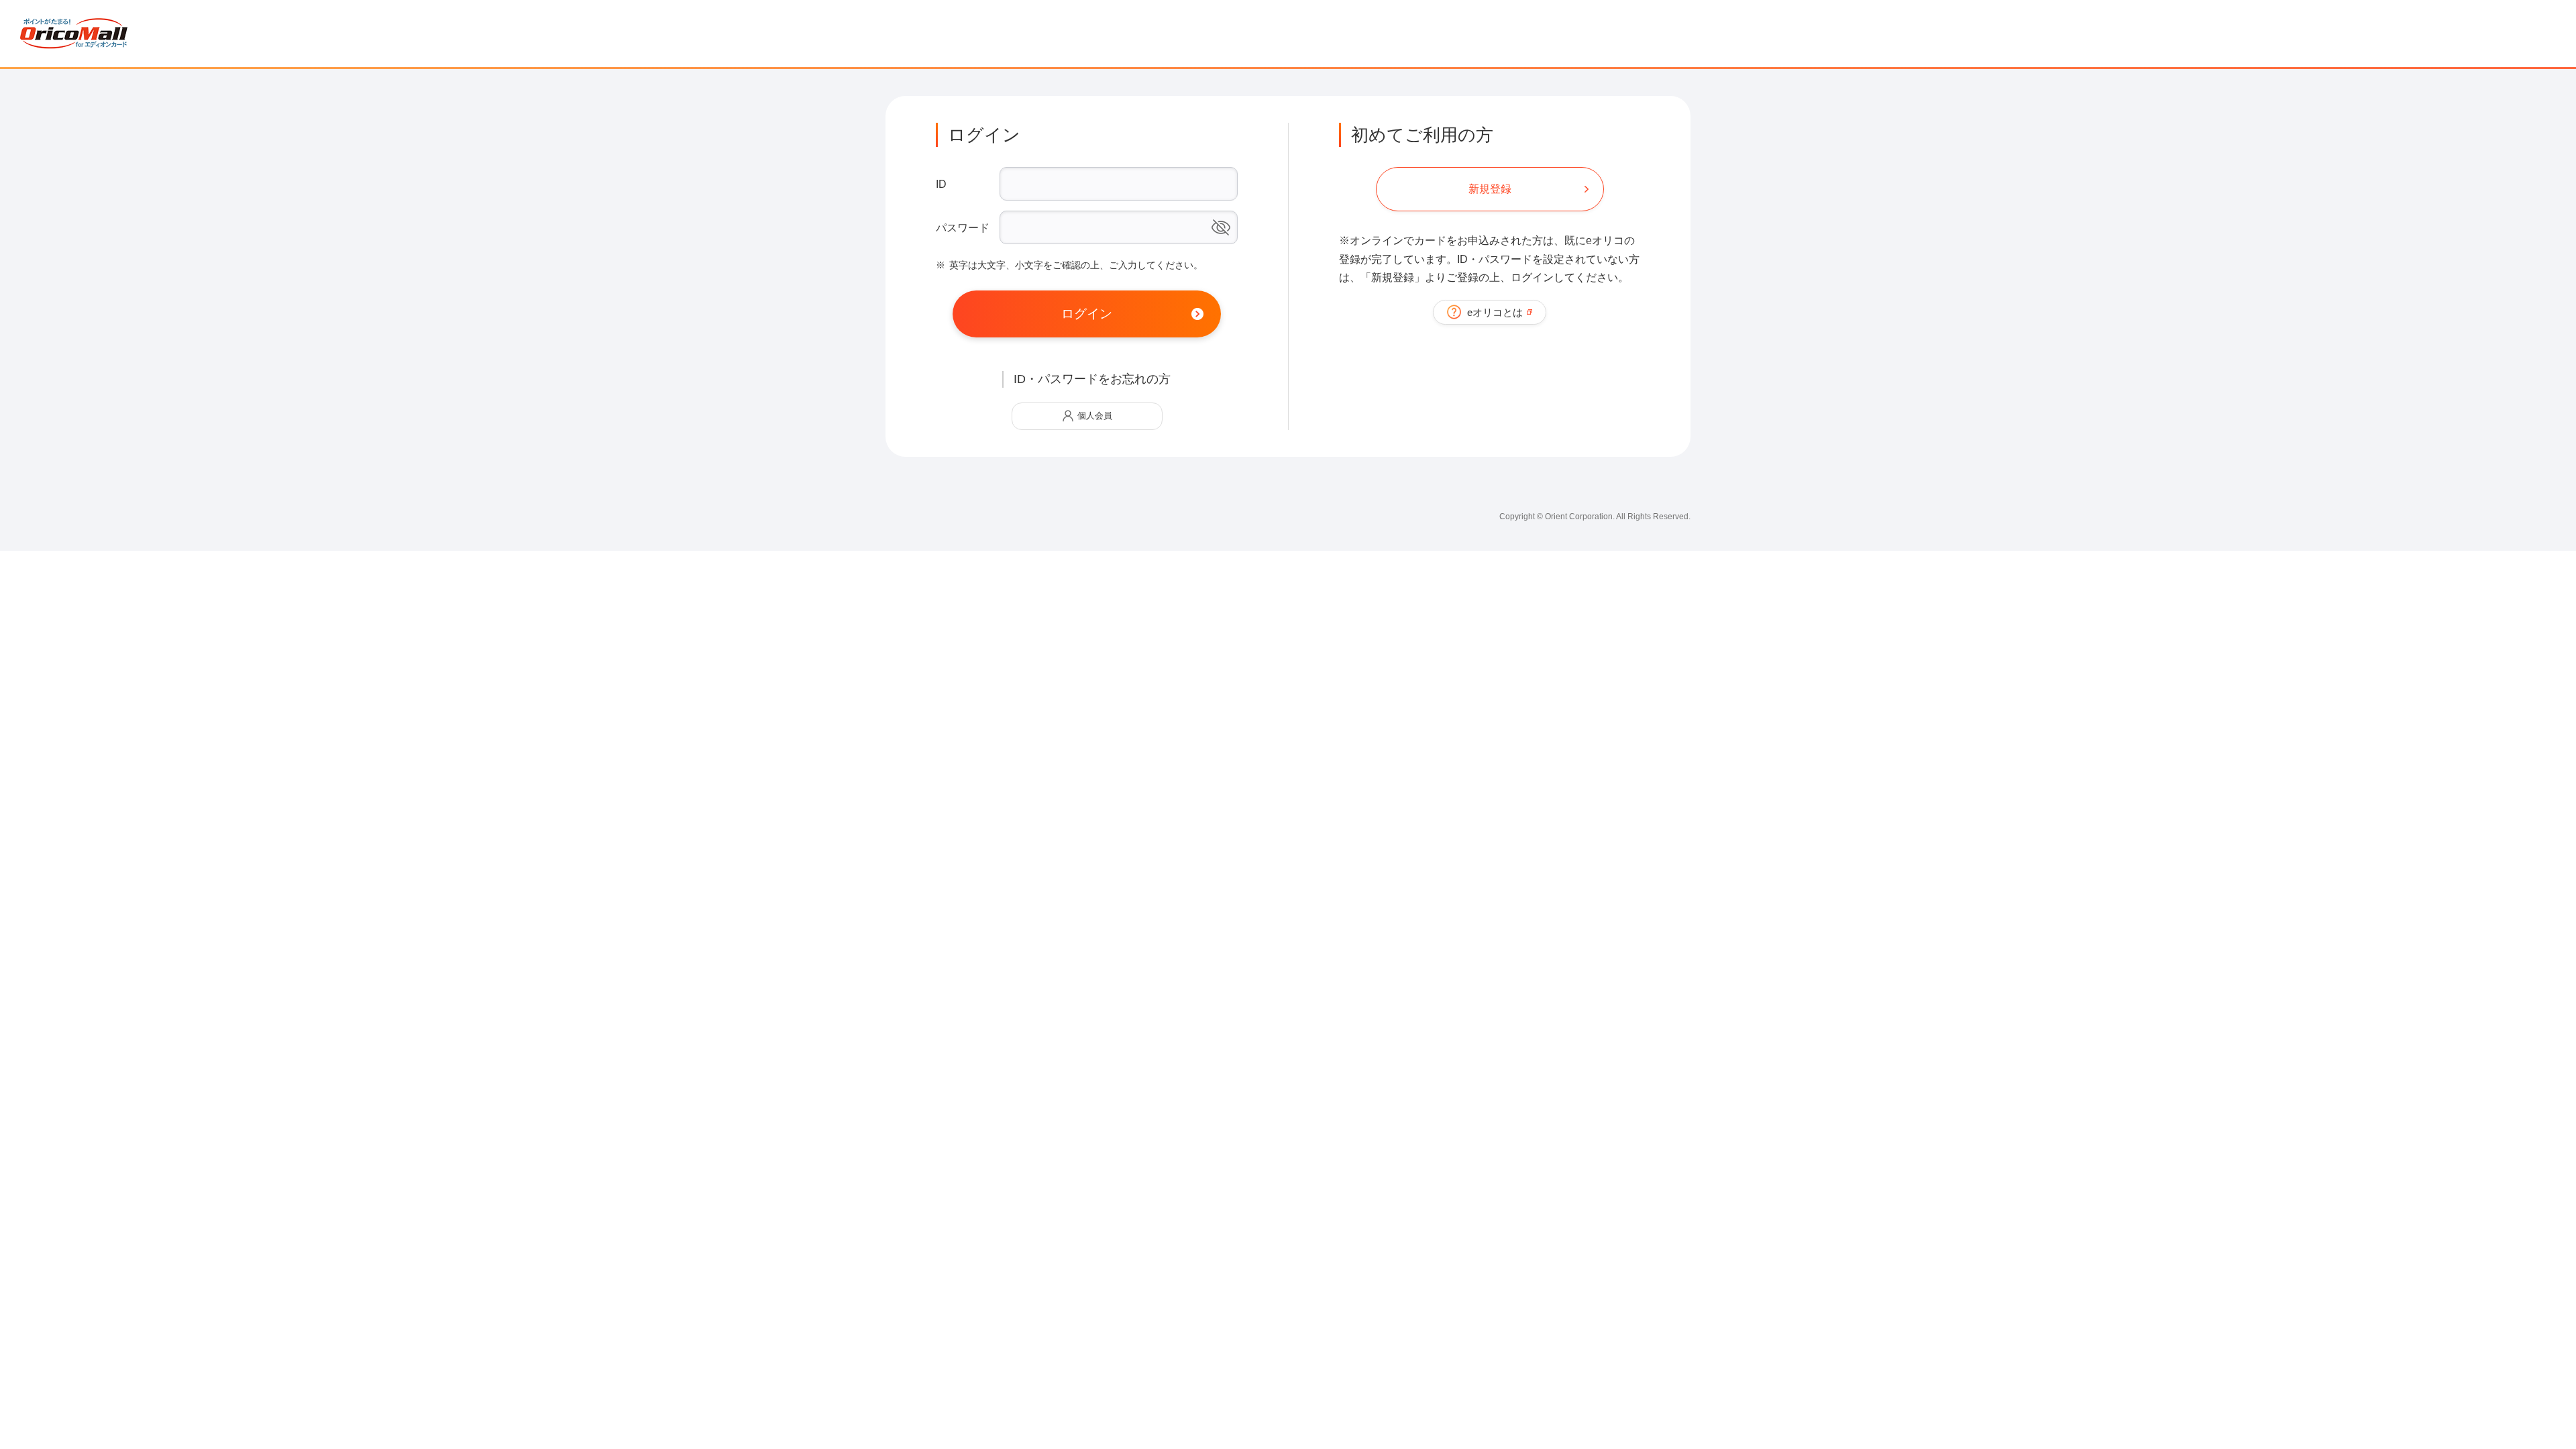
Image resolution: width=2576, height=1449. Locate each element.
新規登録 (1490, 189)
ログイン (1087, 314)
